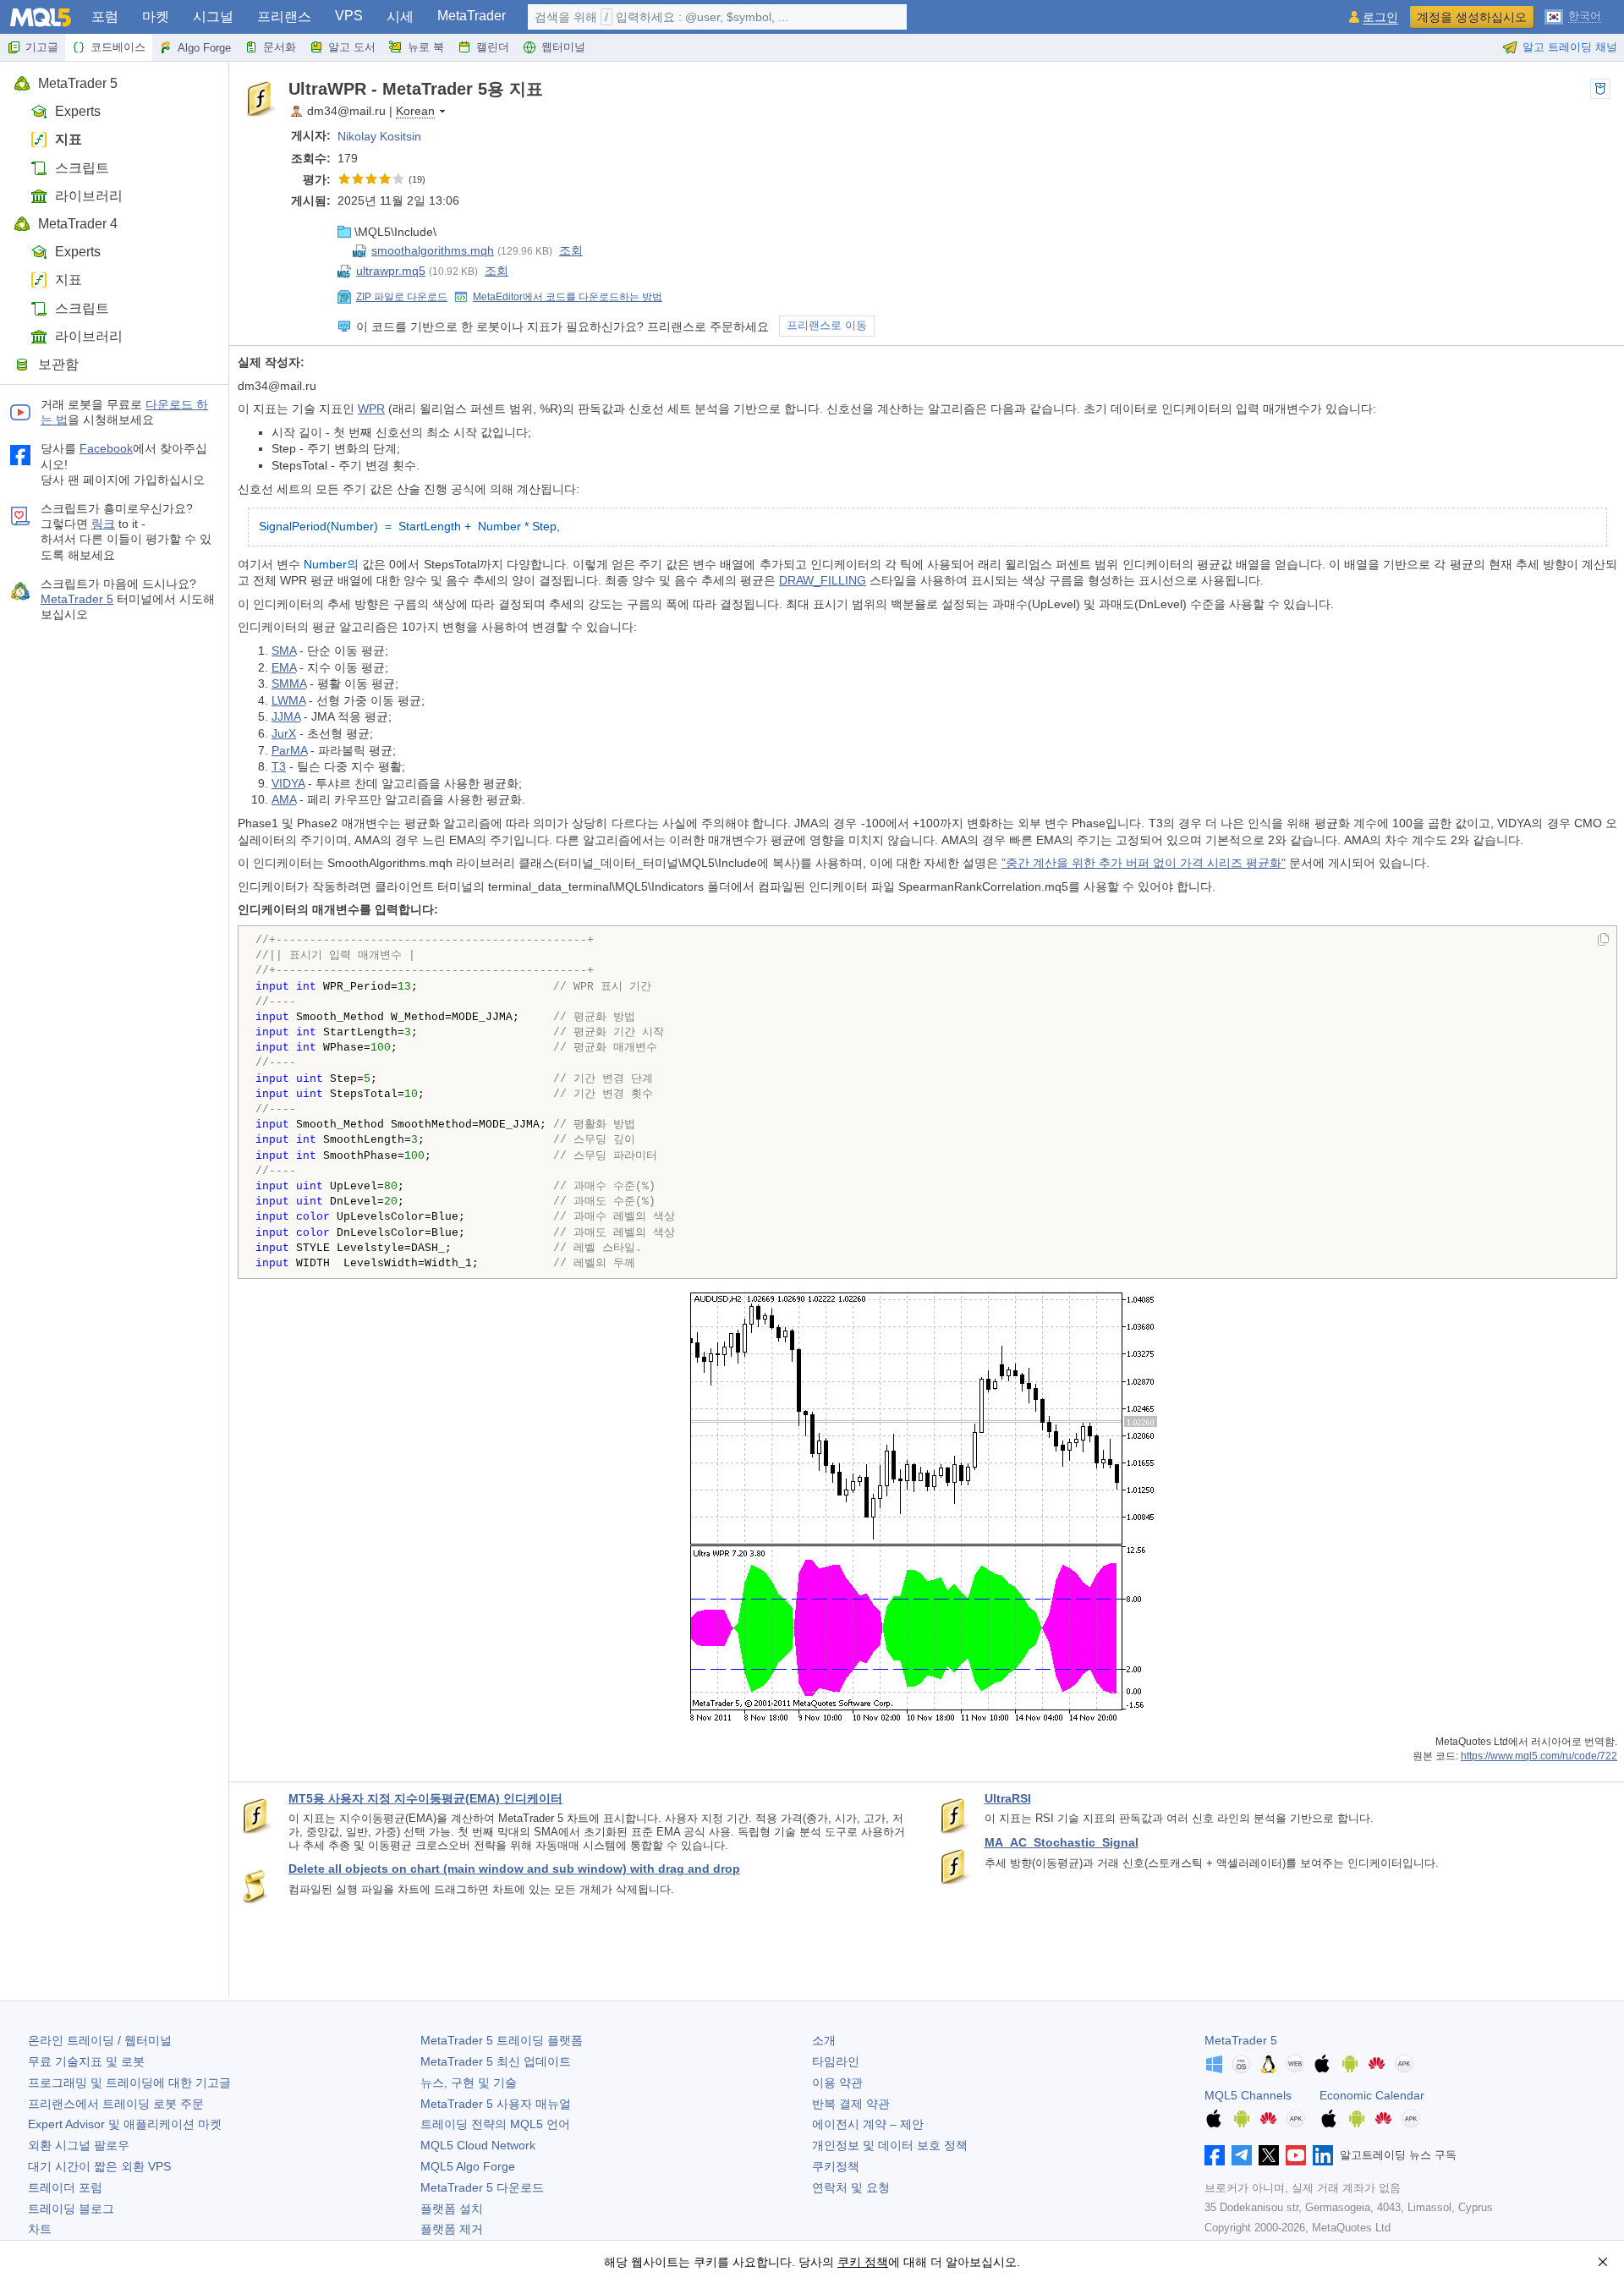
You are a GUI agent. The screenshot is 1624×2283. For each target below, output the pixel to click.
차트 (40, 2229)
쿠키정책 (836, 2166)
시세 (400, 16)
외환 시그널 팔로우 (79, 2145)
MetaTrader (472, 16)
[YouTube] (1296, 2155)
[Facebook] (1215, 2155)
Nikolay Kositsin (379, 136)
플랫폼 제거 (452, 2229)
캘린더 (493, 47)
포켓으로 (1600, 89)
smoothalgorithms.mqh (433, 250)
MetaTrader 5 (78, 83)
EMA (284, 667)
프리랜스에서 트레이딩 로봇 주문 (116, 2104)
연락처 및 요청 (851, 2187)
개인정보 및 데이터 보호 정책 (890, 2145)
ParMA (289, 750)
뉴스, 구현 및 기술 (469, 2083)
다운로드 (482, 2187)
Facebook (106, 448)
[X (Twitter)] (1269, 2155)
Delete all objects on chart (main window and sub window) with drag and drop (514, 1869)
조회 (571, 250)
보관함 (58, 364)
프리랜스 (284, 16)
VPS (349, 16)
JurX (284, 733)
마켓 (156, 16)
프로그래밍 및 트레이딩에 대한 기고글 (129, 2083)
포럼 (105, 16)
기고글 (42, 47)
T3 (279, 766)
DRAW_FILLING (823, 580)
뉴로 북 (426, 47)
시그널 (213, 16)
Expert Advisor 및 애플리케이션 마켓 (125, 2124)
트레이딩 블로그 (71, 2209)
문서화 (280, 47)
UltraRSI (1008, 1798)
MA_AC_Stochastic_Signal (1062, 1842)
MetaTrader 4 (78, 224)
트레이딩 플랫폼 (502, 2040)
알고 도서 (352, 47)
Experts (78, 111)
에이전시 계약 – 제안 (868, 2124)
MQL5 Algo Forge (468, 2166)
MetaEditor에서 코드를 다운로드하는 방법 (568, 297)
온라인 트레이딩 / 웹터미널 (100, 2040)
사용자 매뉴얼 (496, 2104)
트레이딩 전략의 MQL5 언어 (495, 2124)
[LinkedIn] (1323, 2155)
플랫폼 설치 (452, 2209)
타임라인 (836, 2061)
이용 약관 (837, 2083)
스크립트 (82, 168)
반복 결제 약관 (851, 2104)
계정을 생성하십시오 (1472, 17)
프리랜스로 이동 (827, 326)
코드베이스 (118, 47)
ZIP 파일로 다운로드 (402, 297)
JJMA (286, 716)
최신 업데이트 (496, 2061)
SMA (284, 650)
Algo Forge (204, 48)
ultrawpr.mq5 (391, 271)
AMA (284, 799)
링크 (103, 524)
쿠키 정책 (863, 2262)
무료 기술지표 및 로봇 (86, 2061)
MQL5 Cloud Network (478, 2145)
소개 (824, 2040)
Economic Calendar (1372, 2095)
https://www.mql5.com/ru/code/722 (1539, 1756)
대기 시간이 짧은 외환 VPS (99, 2166)
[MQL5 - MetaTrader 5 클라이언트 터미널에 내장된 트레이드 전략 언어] (41, 17)
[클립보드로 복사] (1603, 941)
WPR (371, 409)
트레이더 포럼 (65, 2187)
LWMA (288, 700)
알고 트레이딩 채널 (1570, 47)
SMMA (289, 683)
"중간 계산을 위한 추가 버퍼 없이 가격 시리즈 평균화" (1144, 863)
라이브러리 (89, 196)
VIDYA (288, 783)
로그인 (1380, 17)
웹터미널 (563, 47)
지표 (69, 139)
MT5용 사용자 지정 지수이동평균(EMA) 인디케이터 (425, 1798)
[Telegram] (1242, 2155)
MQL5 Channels (1248, 2095)
